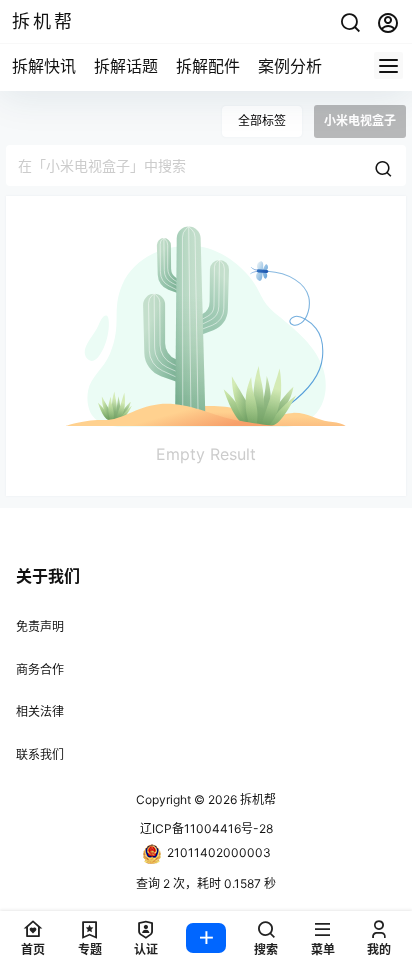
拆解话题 (126, 66)
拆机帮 (256, 799)
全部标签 (262, 120)
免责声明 (40, 626)
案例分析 (290, 66)
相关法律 (40, 711)
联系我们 (40, 754)
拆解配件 (208, 66)
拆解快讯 (44, 66)
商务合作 (40, 669)
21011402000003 (219, 852)
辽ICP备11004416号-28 (206, 828)
